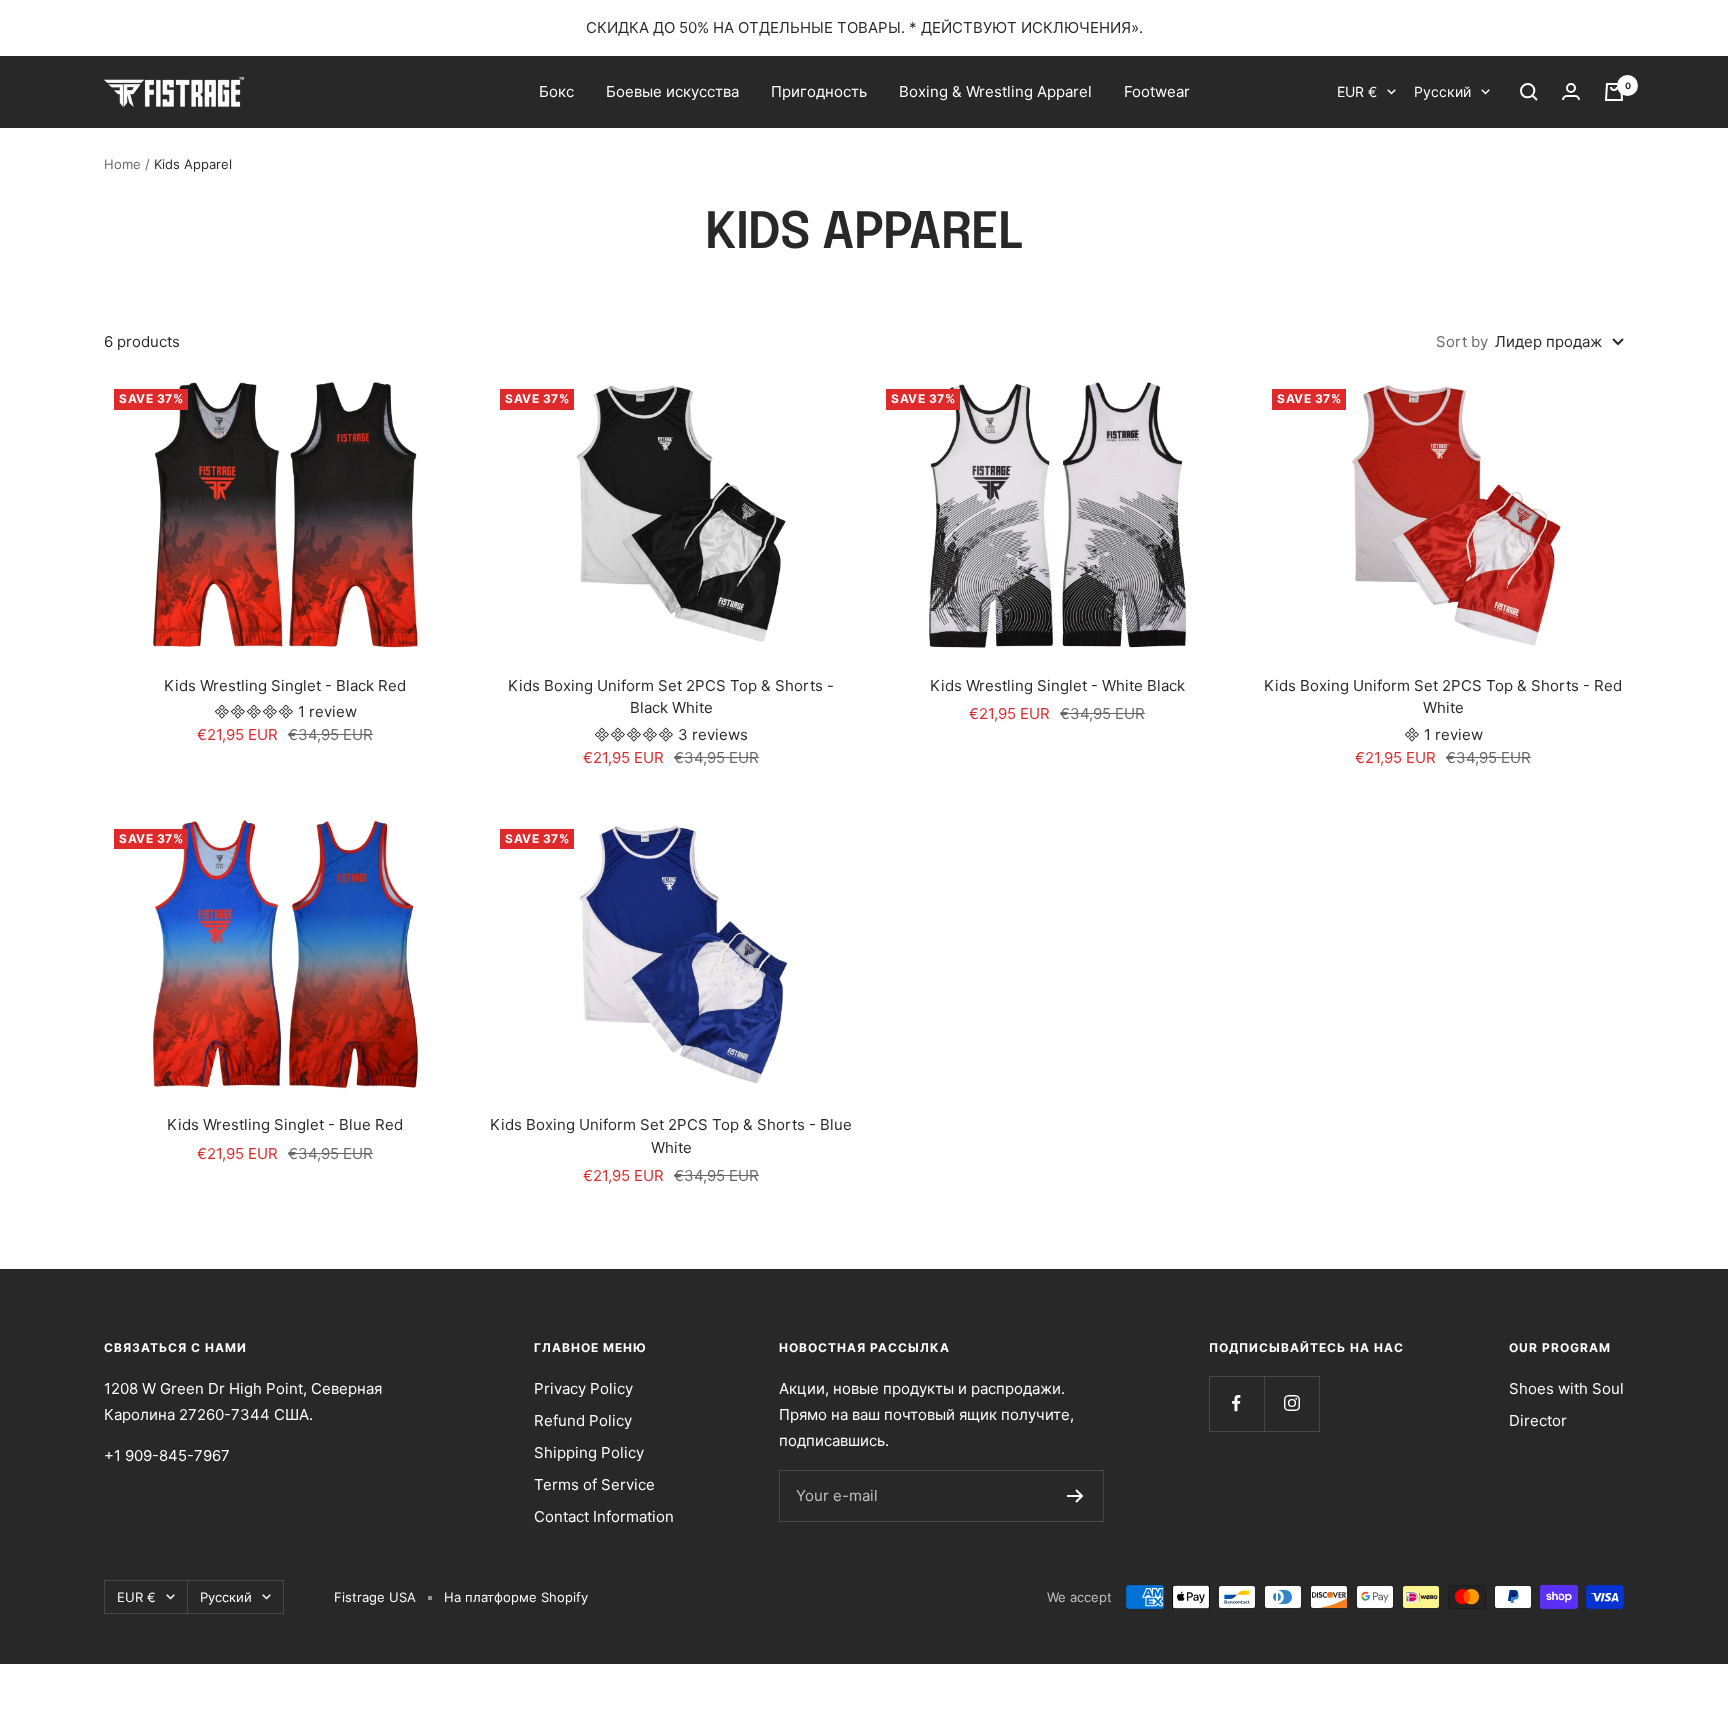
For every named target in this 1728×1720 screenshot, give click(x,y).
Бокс (556, 91)
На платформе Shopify (516, 1597)
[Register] (1075, 1496)
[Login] (1571, 92)
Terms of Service (594, 1484)
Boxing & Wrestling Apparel (995, 91)
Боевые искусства (672, 91)
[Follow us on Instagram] (1291, 1403)
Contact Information (604, 1516)
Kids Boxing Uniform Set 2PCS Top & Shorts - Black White (671, 697)
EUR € (1357, 91)
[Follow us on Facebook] (1236, 1403)
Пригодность (819, 91)
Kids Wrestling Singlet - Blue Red (285, 1124)
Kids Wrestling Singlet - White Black (1057, 685)
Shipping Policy (589, 1452)
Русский (1442, 91)
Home (122, 164)
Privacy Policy (583, 1388)
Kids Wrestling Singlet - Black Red (285, 685)
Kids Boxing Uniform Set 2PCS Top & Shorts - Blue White (671, 1136)
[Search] (1529, 92)
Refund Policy (583, 1420)
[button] (256, 711)
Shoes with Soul (1566, 1388)
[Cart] (1614, 92)
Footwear (1157, 91)
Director (1538, 1420)
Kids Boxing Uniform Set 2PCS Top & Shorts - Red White (1443, 697)
